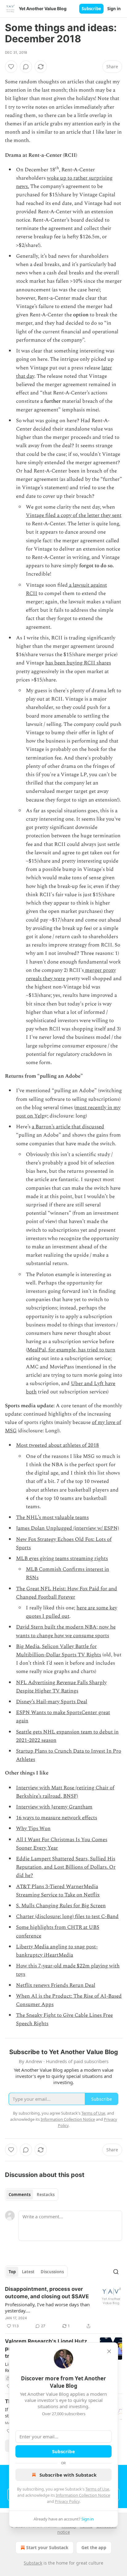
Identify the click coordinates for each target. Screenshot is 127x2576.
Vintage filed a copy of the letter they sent (74, 515)
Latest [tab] (28, 2272)
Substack (33, 2563)
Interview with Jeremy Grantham (54, 1807)
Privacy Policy (67, 2501)
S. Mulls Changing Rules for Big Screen (61, 1906)
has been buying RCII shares (78, 663)
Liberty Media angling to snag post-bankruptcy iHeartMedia (57, 1951)
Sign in (114, 9)
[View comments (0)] (26, 67)
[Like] (11, 67)
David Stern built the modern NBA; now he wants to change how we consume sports (66, 1631)
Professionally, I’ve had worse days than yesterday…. (47, 2308)
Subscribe (91, 9)
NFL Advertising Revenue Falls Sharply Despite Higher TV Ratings (61, 1687)
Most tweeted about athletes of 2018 (57, 1445)
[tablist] (32, 2195)
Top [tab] (12, 2272)
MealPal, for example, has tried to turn (71, 1350)
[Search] (116, 2272)
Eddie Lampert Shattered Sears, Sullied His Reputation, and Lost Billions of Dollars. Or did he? (66, 1867)
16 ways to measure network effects (57, 1818)
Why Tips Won (33, 1829)
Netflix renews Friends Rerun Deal (56, 1985)
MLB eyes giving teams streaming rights (62, 1559)
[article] (63, 2308)
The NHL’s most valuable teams (52, 1517)
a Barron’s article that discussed (68, 1127)
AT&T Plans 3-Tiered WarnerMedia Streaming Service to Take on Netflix (58, 1891)
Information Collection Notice (83, 2495)
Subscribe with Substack (68, 2475)
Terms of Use (97, 2489)
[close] (109, 2351)
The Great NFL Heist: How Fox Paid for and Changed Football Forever (67, 1593)
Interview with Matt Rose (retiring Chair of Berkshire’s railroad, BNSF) (65, 1792)
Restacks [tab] (46, 2195)
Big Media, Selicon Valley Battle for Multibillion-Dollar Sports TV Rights (59, 1651)
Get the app (94, 2547)
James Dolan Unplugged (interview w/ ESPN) (68, 1528)
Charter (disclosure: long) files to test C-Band (67, 1916)
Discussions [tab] (52, 2272)
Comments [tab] (20, 2195)
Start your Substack (47, 2547)
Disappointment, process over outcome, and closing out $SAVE (47, 2293)
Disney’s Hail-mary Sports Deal (52, 1702)
